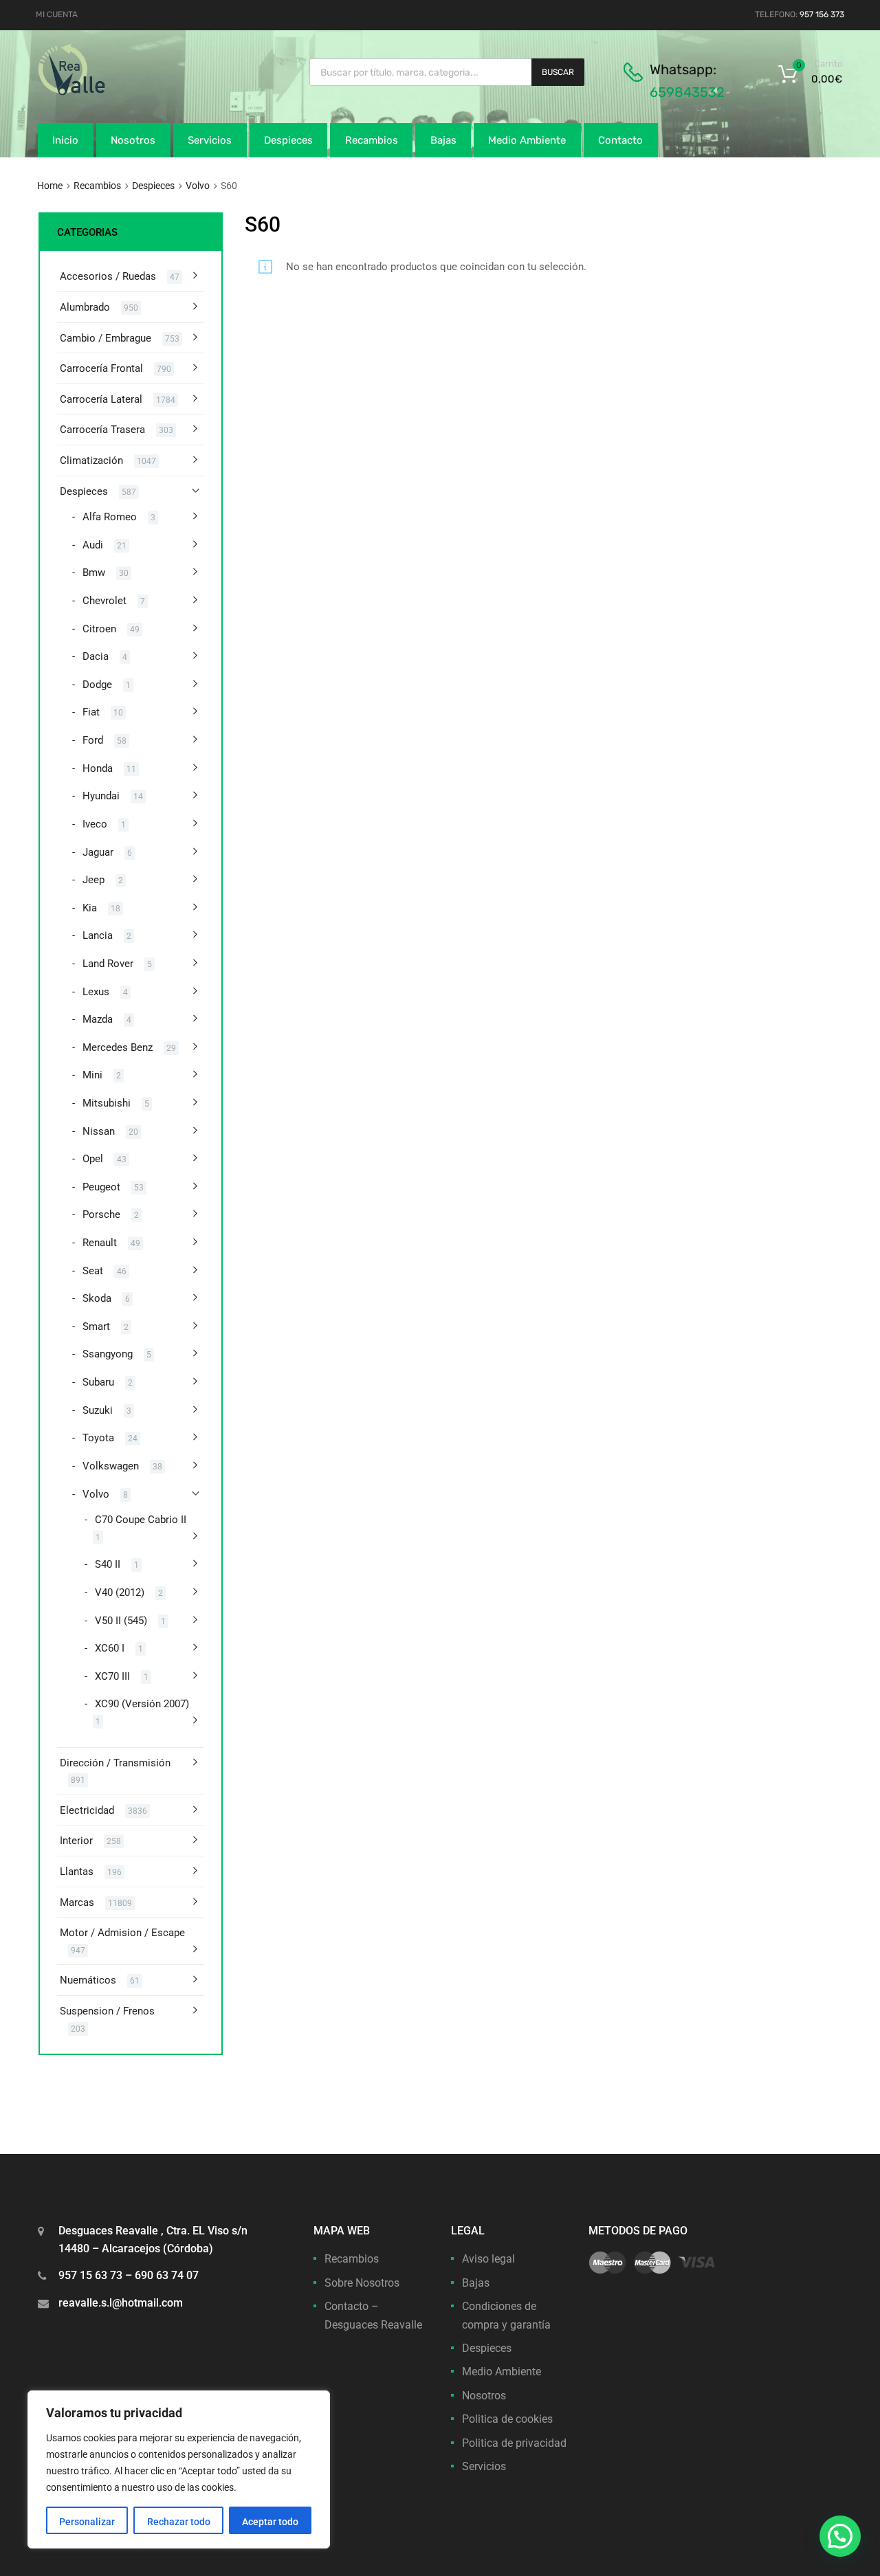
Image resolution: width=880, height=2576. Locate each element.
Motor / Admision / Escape (122, 1933)
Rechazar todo (179, 2522)
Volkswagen (111, 1466)
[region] (179, 2469)
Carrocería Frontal (101, 368)
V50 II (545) (121, 1621)
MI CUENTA (57, 14)
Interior (76, 1841)
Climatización (91, 460)
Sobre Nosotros (362, 2283)
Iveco (95, 824)
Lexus (96, 992)
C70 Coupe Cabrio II (141, 1520)
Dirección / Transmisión (115, 1763)
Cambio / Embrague (106, 338)
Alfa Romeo (110, 517)
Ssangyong (108, 1354)
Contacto (620, 140)
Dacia (96, 656)
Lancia (98, 935)
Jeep (93, 880)
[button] (840, 2536)
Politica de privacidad (514, 2443)
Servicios (210, 140)
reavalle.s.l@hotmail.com (121, 2303)
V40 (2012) (120, 1592)
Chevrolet (104, 601)
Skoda (97, 1298)
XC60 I (110, 1648)
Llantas (77, 1872)
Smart (96, 1326)
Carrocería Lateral (101, 399)
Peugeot (101, 1187)
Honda (98, 768)
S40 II (108, 1564)
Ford (93, 740)
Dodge (97, 685)
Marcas (77, 1902)
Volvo (198, 186)
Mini (92, 1075)
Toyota (98, 1438)
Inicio (65, 140)
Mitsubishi (107, 1103)
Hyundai (101, 796)
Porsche (101, 1214)
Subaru (98, 1382)
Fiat (91, 712)
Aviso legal (488, 2259)
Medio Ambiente (527, 140)
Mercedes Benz (118, 1047)
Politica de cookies (507, 2419)
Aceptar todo (270, 2522)
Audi (93, 545)
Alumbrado (85, 307)
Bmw (94, 573)
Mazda (98, 1019)
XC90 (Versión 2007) (142, 1704)
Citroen (99, 629)
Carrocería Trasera (102, 430)
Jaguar (98, 852)
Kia (90, 908)
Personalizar (87, 2522)
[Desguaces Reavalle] (107, 92)
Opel (93, 1159)
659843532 (687, 92)
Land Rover (108, 964)
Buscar (558, 72)
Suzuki (98, 1410)
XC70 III (112, 1676)
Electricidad (87, 1810)
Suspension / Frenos (107, 2011)
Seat (93, 1271)
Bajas (443, 140)
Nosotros (133, 140)
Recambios (372, 140)
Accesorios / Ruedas (108, 276)
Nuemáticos (88, 1980)
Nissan (99, 1131)
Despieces (288, 140)
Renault (100, 1243)
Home (50, 186)
